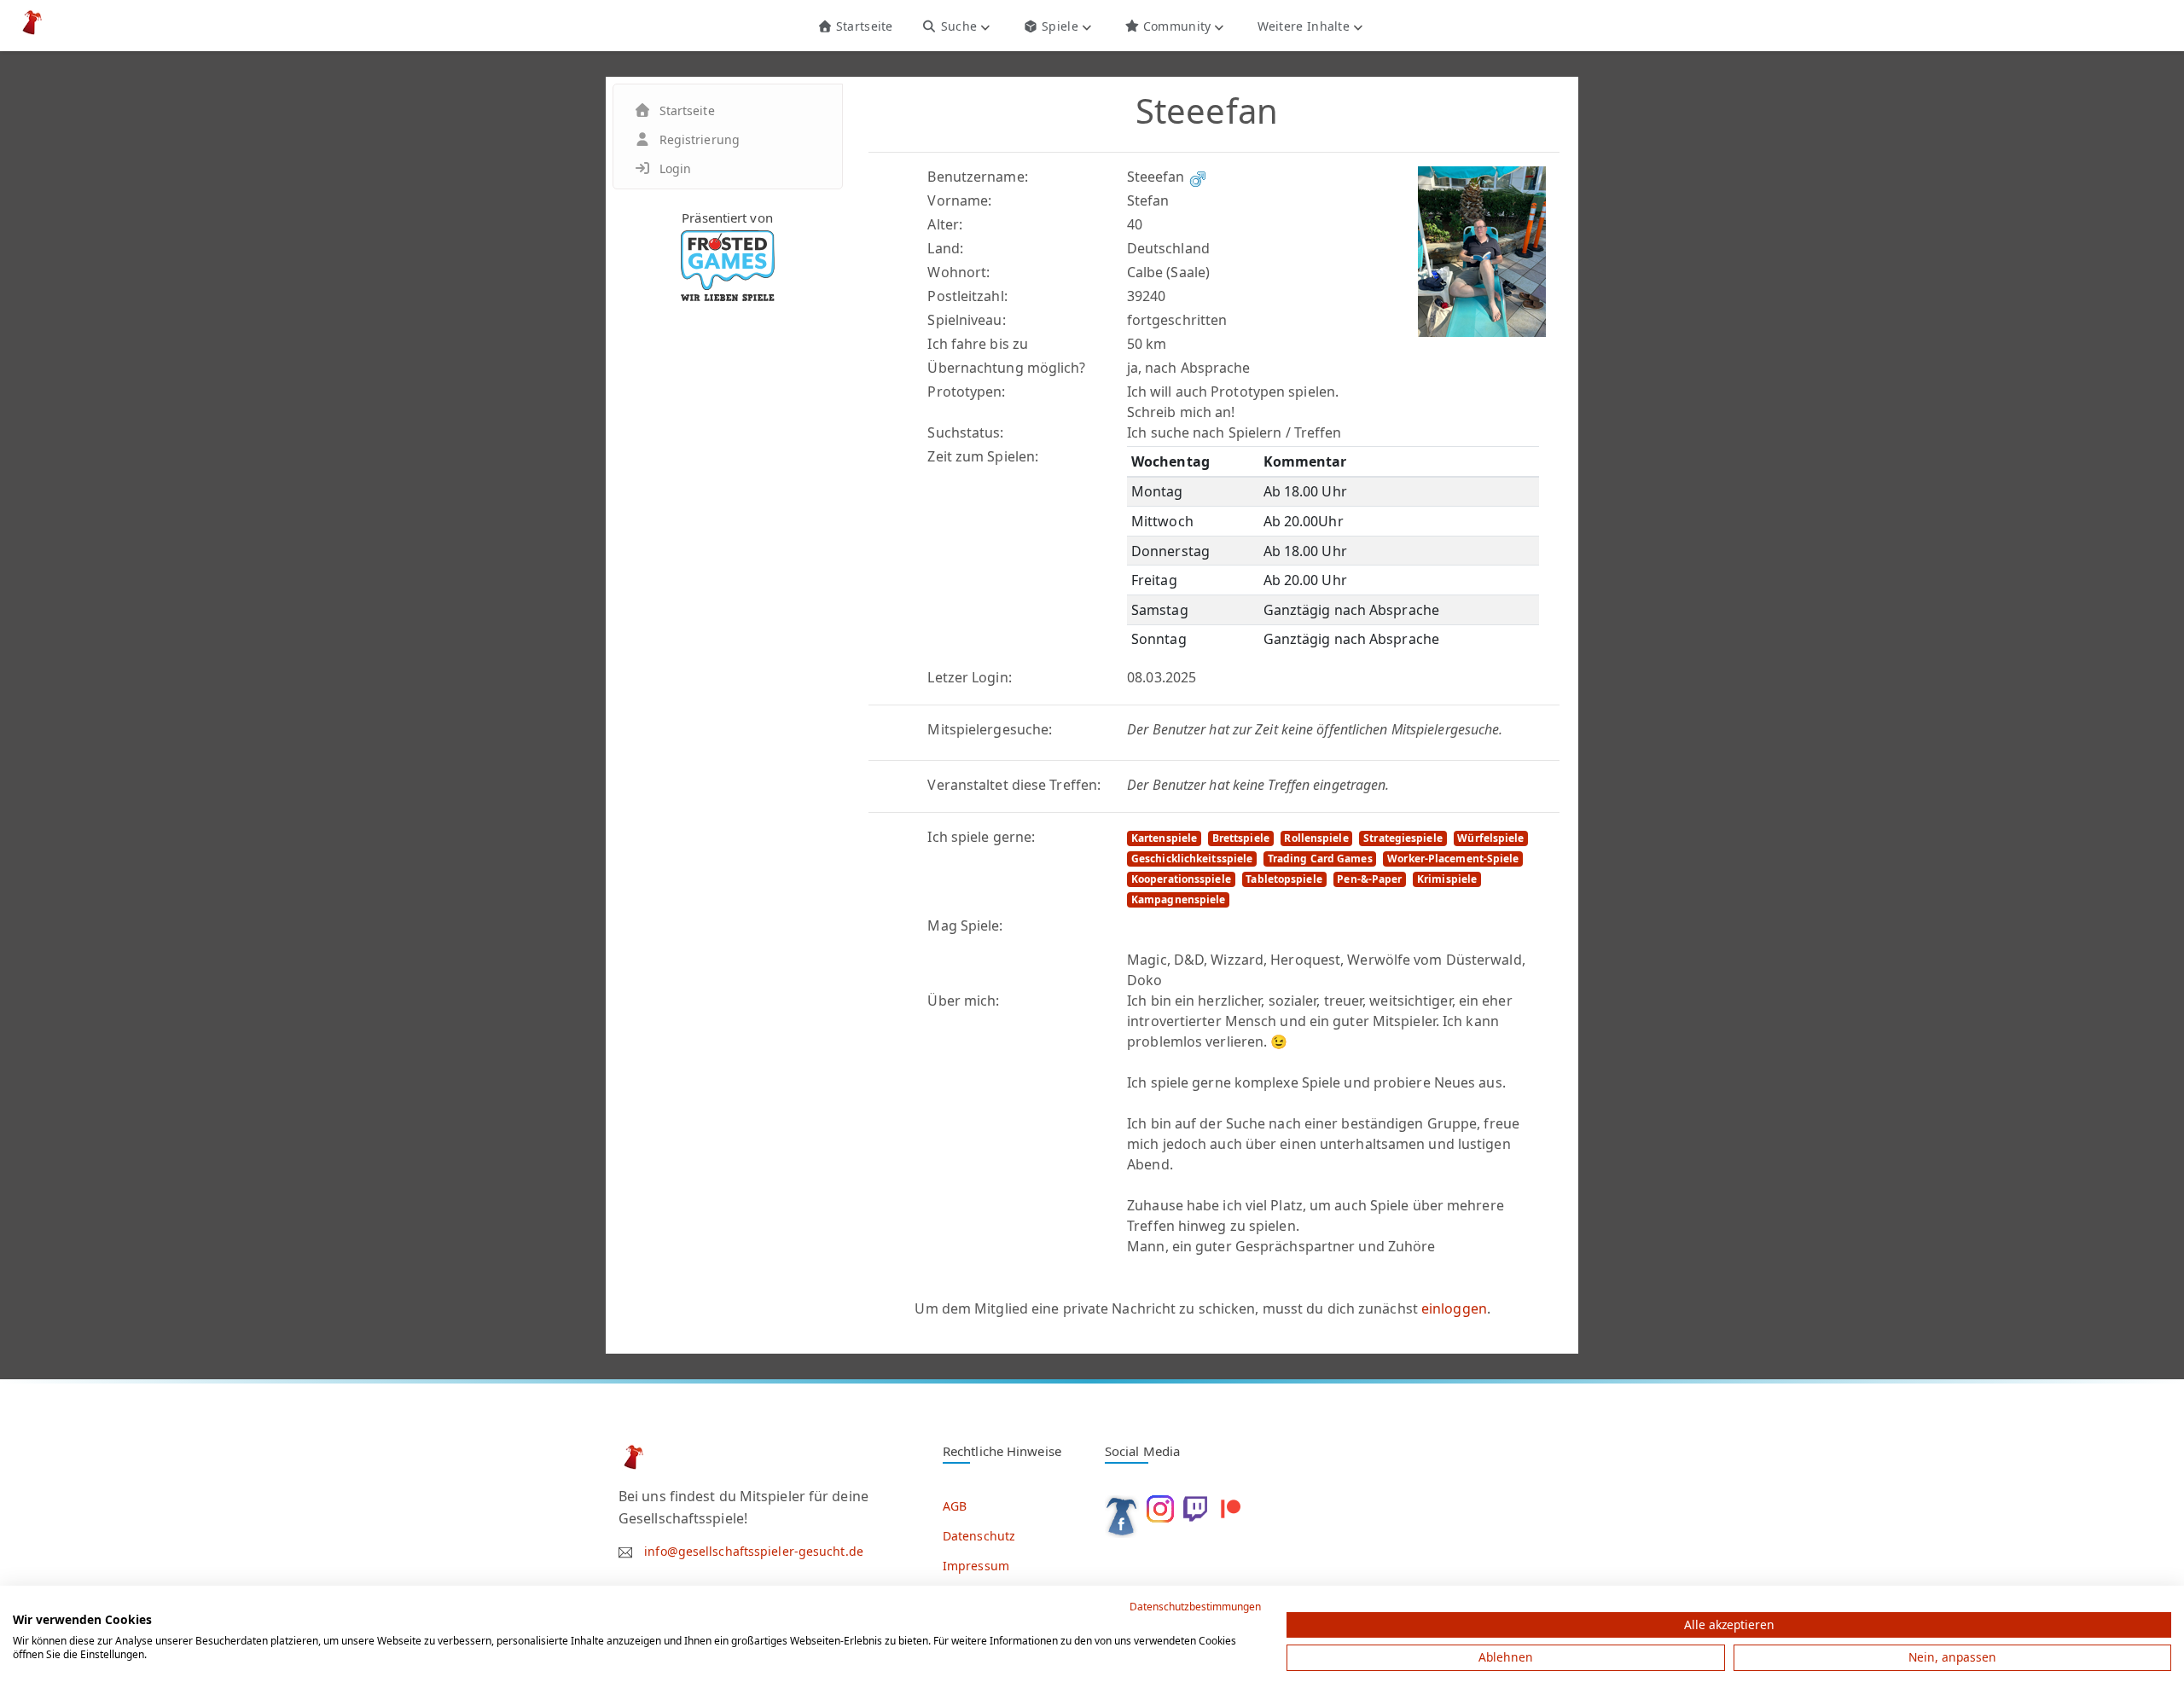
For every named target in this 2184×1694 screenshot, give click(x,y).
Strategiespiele (1403, 838)
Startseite (862, 26)
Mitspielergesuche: (990, 729)
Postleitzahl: (967, 296)
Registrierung (700, 139)
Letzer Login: (969, 677)
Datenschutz (979, 1536)
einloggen (1454, 1308)
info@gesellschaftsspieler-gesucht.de (754, 1551)
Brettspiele (1241, 838)
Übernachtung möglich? (1006, 368)
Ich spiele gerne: (981, 837)
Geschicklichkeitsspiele (1192, 859)
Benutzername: (977, 177)
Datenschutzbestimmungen (1195, 1607)
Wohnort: (958, 272)
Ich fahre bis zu (978, 344)
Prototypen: (966, 392)
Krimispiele (1447, 879)
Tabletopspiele (1284, 879)
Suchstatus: (965, 432)
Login (676, 168)
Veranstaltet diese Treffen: (1014, 785)
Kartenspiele (1164, 838)
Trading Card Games (1320, 859)
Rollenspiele (1316, 838)
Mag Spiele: (965, 925)
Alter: (945, 224)
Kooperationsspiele (1181, 879)
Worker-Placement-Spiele (1453, 859)
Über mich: (963, 1001)
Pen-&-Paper (1369, 879)
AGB (955, 1506)
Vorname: (959, 200)
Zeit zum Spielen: (983, 456)
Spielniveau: (966, 320)
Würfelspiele (1490, 838)
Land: (945, 248)
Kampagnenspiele (1179, 899)
